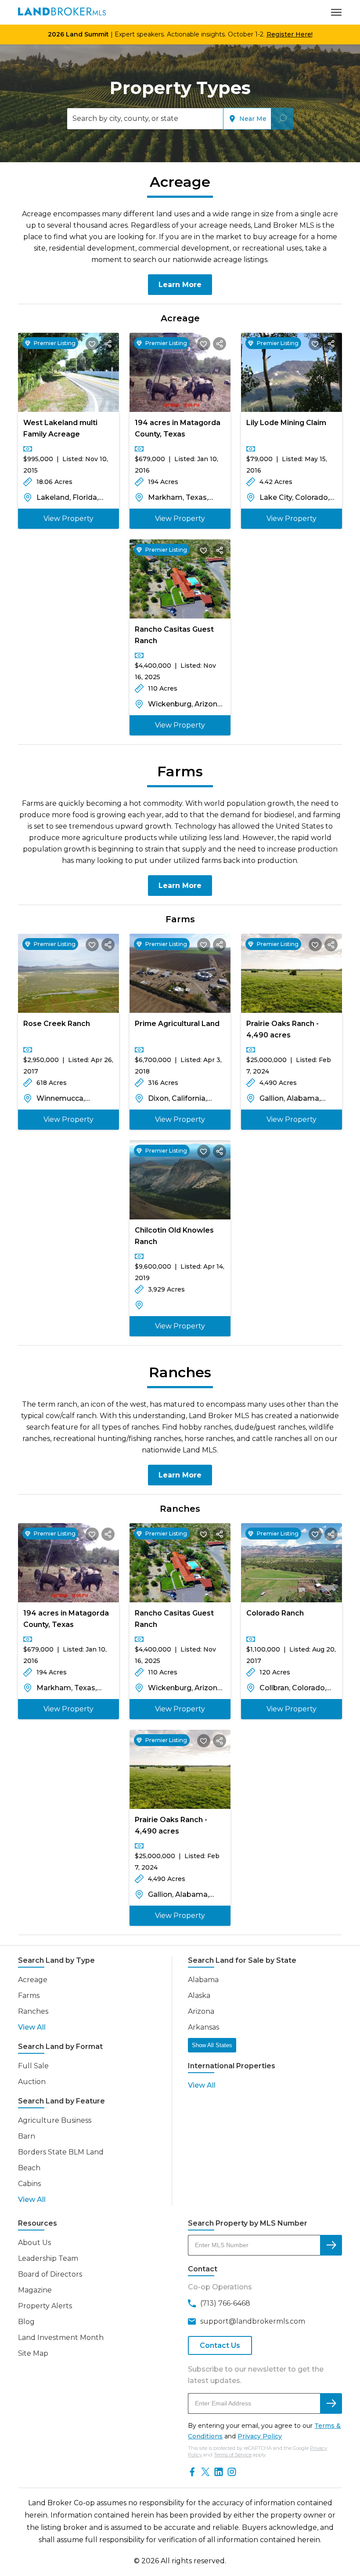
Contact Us (220, 2345)
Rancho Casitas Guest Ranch (174, 635)
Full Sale (33, 2066)
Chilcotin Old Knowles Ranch (174, 1236)
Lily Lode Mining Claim (286, 423)
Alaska (199, 1996)
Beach (29, 2168)
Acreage (33, 1980)
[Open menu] (336, 12)
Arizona (201, 2011)
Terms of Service (233, 2455)
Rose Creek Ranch (57, 1024)
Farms (29, 1996)
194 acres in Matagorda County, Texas (178, 428)
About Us (34, 2243)
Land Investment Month (61, 2338)
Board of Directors (50, 2274)
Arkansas (203, 2027)
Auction (32, 2082)
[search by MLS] (331, 2245)
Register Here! (290, 34)
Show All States (212, 2045)
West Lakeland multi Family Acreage (60, 428)
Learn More (180, 285)
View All (32, 2027)
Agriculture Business (55, 2120)
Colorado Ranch (275, 1613)
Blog (26, 2322)
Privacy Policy (260, 2436)
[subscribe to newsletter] (331, 2403)
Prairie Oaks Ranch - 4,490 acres (283, 1029)
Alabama (203, 1980)
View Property (68, 518)
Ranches (33, 2011)
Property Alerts (45, 2306)
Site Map (33, 2353)
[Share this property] (108, 344)
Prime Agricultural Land (177, 1024)
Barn (27, 2136)
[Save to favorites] (92, 344)
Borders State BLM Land (61, 2152)
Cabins (29, 2184)
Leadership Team (48, 2258)
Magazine (35, 2290)
